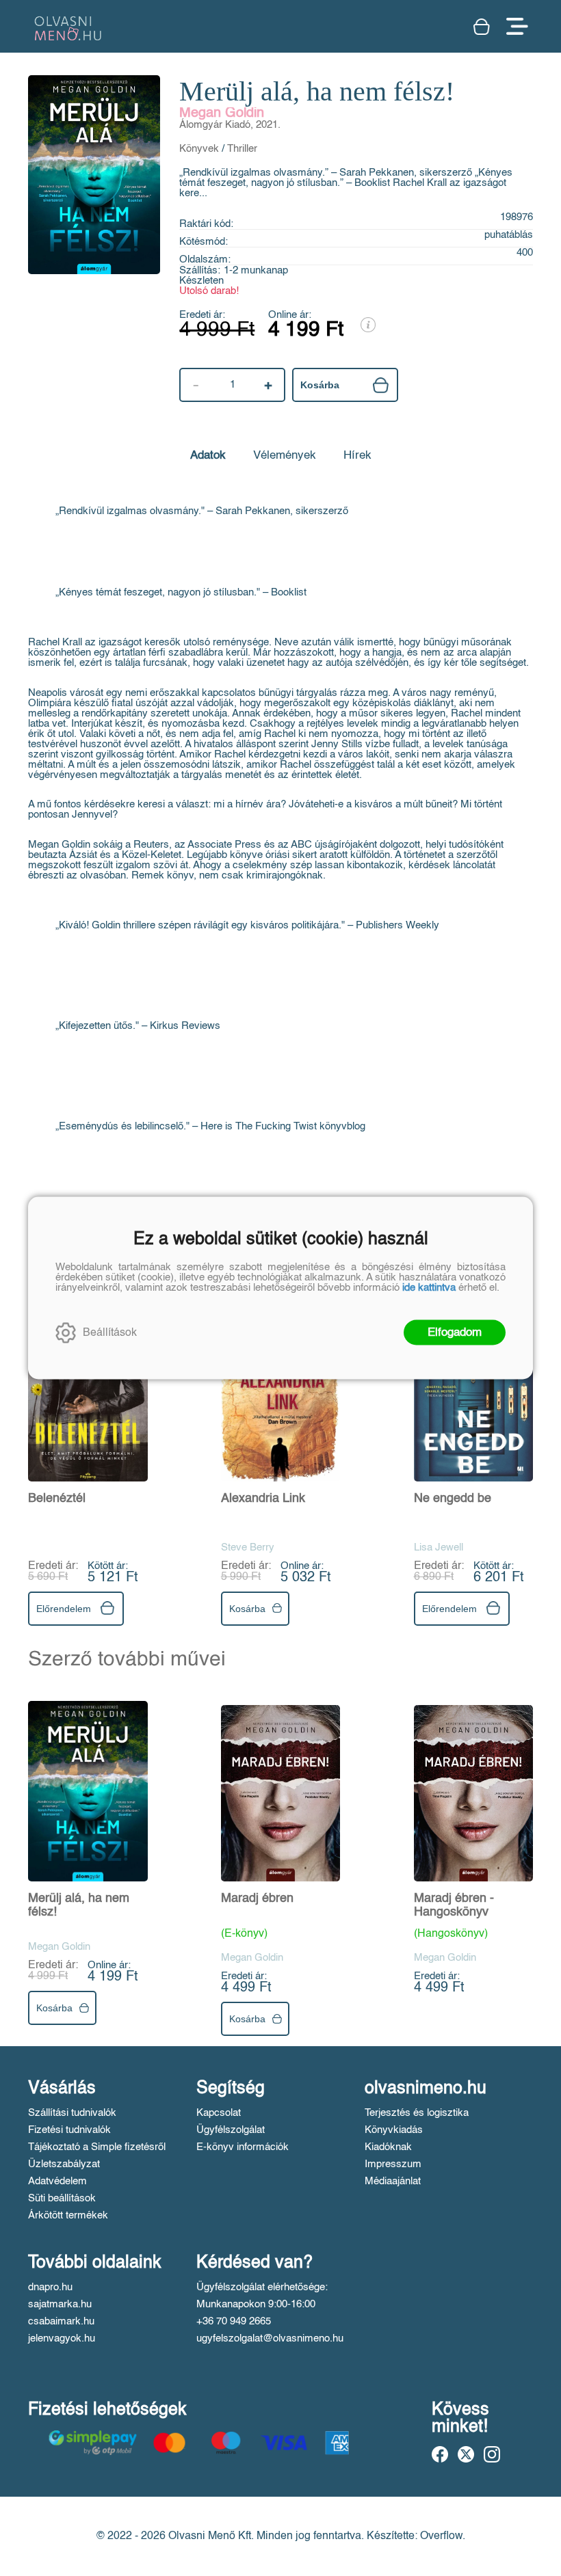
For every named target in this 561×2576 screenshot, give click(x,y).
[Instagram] (492, 2454)
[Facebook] (440, 2454)
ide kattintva (429, 1288)
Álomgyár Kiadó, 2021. (230, 125)
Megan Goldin (222, 113)
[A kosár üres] (483, 27)
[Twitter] (466, 2454)
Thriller (242, 149)
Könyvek (199, 149)
